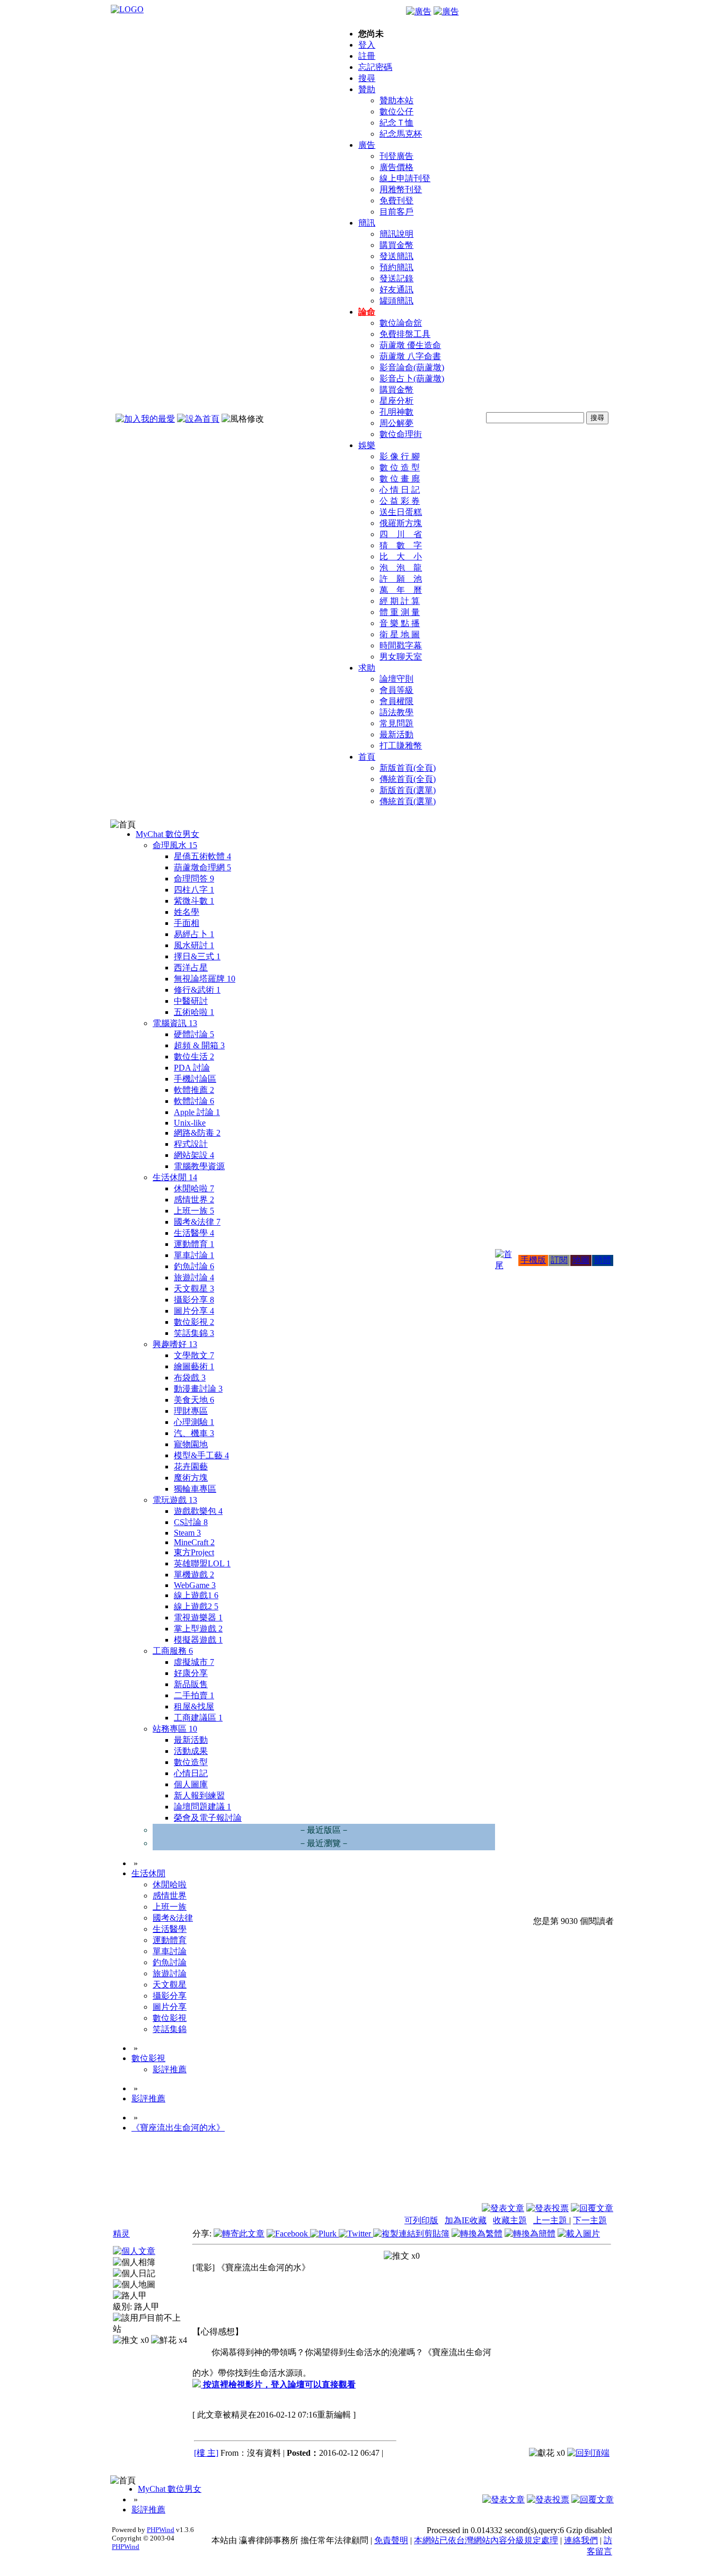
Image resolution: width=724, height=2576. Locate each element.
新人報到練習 (199, 1795)
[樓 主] (206, 2453)
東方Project (194, 1552)
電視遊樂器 (198, 1617)
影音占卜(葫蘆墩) (412, 378)
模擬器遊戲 (198, 1640)
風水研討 (194, 945)
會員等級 (396, 690)
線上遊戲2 (196, 1606)
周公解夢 (396, 423)
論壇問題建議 (202, 1807)
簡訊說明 (396, 234)
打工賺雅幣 (401, 746)
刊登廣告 (396, 156)
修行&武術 (197, 990)
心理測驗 (194, 1422)
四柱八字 (194, 890)
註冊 (367, 56)
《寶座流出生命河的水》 (178, 2128)
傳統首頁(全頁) (408, 779)
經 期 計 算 (400, 601)
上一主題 (551, 2220)
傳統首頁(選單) (408, 801)
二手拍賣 (194, 1695)
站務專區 (175, 1729)
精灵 (121, 2234)
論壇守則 (396, 679)
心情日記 (191, 1773)
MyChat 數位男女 (167, 834)
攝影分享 (194, 1300)
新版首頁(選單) (408, 790)
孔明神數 (396, 412)
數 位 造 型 (400, 467)
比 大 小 (401, 556)
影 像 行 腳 (400, 456)
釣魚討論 (194, 1266)
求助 (367, 668)
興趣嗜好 (175, 1344)
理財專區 (191, 1411)
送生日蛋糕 (401, 512)
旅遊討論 (194, 1277)
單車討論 (194, 1255)
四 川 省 (401, 534)
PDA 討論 (192, 1068)
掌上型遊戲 (198, 1629)
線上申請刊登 (405, 178)
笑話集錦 (194, 1333)
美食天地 (194, 1400)
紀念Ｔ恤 (396, 123)
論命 (367, 312)
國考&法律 (197, 1222)
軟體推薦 (194, 1090)
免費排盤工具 (405, 334)
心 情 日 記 (400, 490)
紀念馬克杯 (401, 134)
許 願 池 (401, 579)
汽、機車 (194, 1433)
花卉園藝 (191, 1467)
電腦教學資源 (199, 1166)
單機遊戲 (194, 1575)
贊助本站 (396, 100)
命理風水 (175, 845)
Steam (187, 1533)
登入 (367, 45)
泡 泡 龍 (401, 568)
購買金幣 (396, 245)
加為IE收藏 (466, 2220)
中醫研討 (191, 1001)
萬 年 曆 (401, 590)
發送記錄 (396, 278)
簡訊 (367, 223)
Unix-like (190, 1123)
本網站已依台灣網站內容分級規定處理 (486, 2540)
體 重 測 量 (400, 612)
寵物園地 (191, 1444)
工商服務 (173, 1651)
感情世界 (194, 1200)
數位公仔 (396, 112)
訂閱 (559, 1260)
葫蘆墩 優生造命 (410, 345)
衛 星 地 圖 (400, 634)
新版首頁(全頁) (408, 768)
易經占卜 (194, 934)
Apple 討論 (197, 1112)
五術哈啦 (194, 1012)
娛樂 (367, 445)
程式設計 (191, 1144)
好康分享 (191, 1673)
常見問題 (396, 723)
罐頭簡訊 (396, 301)
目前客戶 (396, 212)
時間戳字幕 (401, 645)
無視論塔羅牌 (205, 979)
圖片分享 (194, 1311)
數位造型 (191, 1762)
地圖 (581, 1260)
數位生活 (194, 1057)
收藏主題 (510, 2220)
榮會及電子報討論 (208, 1818)
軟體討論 (194, 1101)
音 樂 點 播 (400, 623)
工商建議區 (198, 1718)
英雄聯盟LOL (202, 1563)
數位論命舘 (401, 323)
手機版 (533, 1260)
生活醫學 (194, 1233)
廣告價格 (396, 167)
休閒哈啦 (194, 1188)
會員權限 (396, 701)
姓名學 (187, 912)
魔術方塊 (191, 1478)
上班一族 (194, 1211)
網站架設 (194, 1155)
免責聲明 (391, 2540)
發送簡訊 (396, 256)
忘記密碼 (375, 67)
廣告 (367, 145)
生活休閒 (175, 1177)
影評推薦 (170, 2069)
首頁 (367, 757)
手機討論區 (195, 1079)
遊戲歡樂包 (198, 1511)
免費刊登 (396, 200)
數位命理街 (401, 434)
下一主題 (590, 2220)
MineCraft (194, 1542)
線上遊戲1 (196, 1595)
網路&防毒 (197, 1133)
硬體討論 (194, 1034)
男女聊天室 (401, 657)
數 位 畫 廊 (400, 479)
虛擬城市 (194, 1662)
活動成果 (191, 1751)
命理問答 (194, 879)
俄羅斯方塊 (401, 523)
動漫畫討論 (198, 1389)
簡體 (603, 1260)
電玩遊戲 (175, 1500)
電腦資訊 (175, 1023)
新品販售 (191, 1684)
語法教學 (396, 712)
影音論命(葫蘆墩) (412, 367)
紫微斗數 (194, 901)
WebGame (195, 1585)
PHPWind (161, 2530)
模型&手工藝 (201, 1455)
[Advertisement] (556, 2177)
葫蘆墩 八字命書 (410, 356)
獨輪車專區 (195, 1489)
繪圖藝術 (194, 1366)
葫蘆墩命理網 (202, 867)
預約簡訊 (396, 267)
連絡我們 (581, 2540)
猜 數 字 (401, 545)
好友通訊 (396, 289)
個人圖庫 (191, 1784)
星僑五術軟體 (202, 856)
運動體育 (194, 1244)
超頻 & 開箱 (199, 1045)
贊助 (367, 89)
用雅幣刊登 (401, 189)
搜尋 (367, 78)
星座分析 (396, 401)
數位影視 (194, 1322)
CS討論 (191, 1522)
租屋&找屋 (194, 1706)
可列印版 (421, 2220)
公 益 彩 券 (400, 501)
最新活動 (396, 734)
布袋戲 (190, 1378)
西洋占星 (191, 968)
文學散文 (194, 1355)
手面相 (187, 923)
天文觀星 (194, 1289)
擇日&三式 (197, 956)
